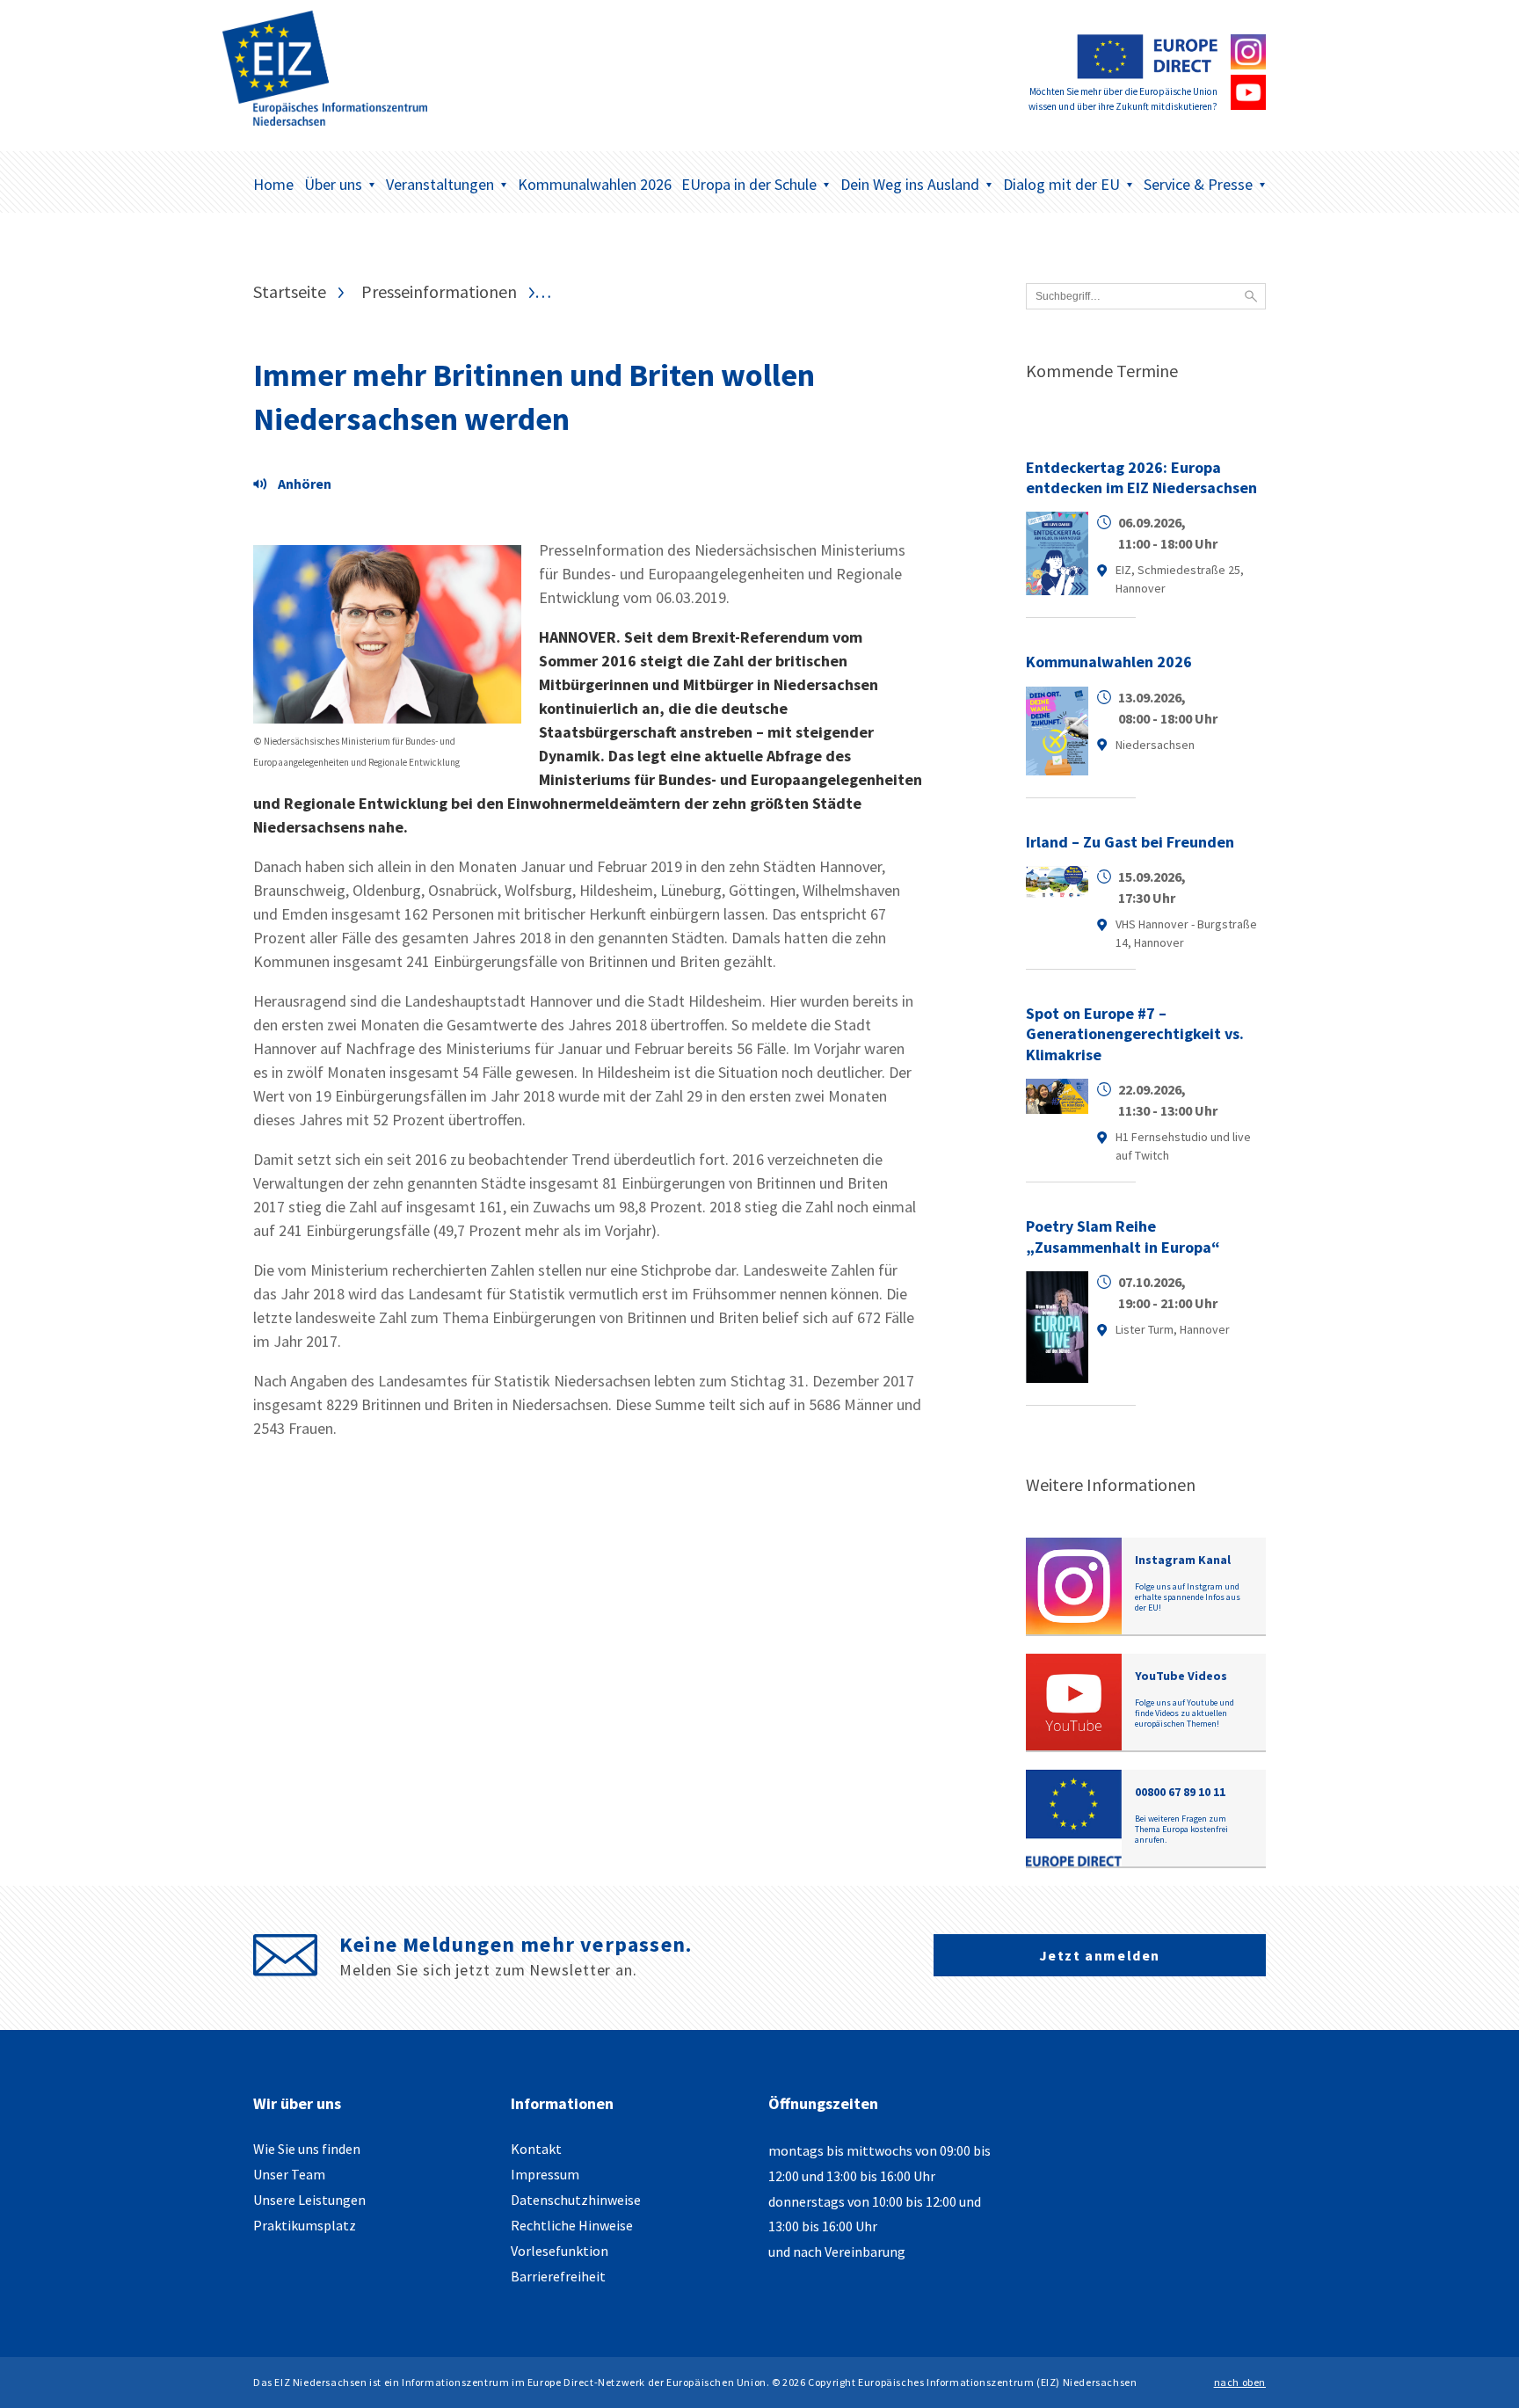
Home (273, 184)
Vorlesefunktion (560, 2251)
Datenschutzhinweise (576, 2200)
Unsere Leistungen (309, 2200)
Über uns (333, 184)
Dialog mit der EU (1061, 184)
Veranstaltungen (440, 184)
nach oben (1240, 2382)
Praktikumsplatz (305, 2225)
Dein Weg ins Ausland (910, 184)
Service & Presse (1198, 184)
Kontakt (536, 2149)
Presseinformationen (439, 292)
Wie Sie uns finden (307, 2149)
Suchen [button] (1251, 296)
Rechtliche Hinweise (572, 2225)
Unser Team (289, 2174)
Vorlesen (297, 486)
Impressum (545, 2174)
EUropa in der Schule (749, 184)
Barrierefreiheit (558, 2276)
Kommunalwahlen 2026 (595, 184)
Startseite (290, 292)
